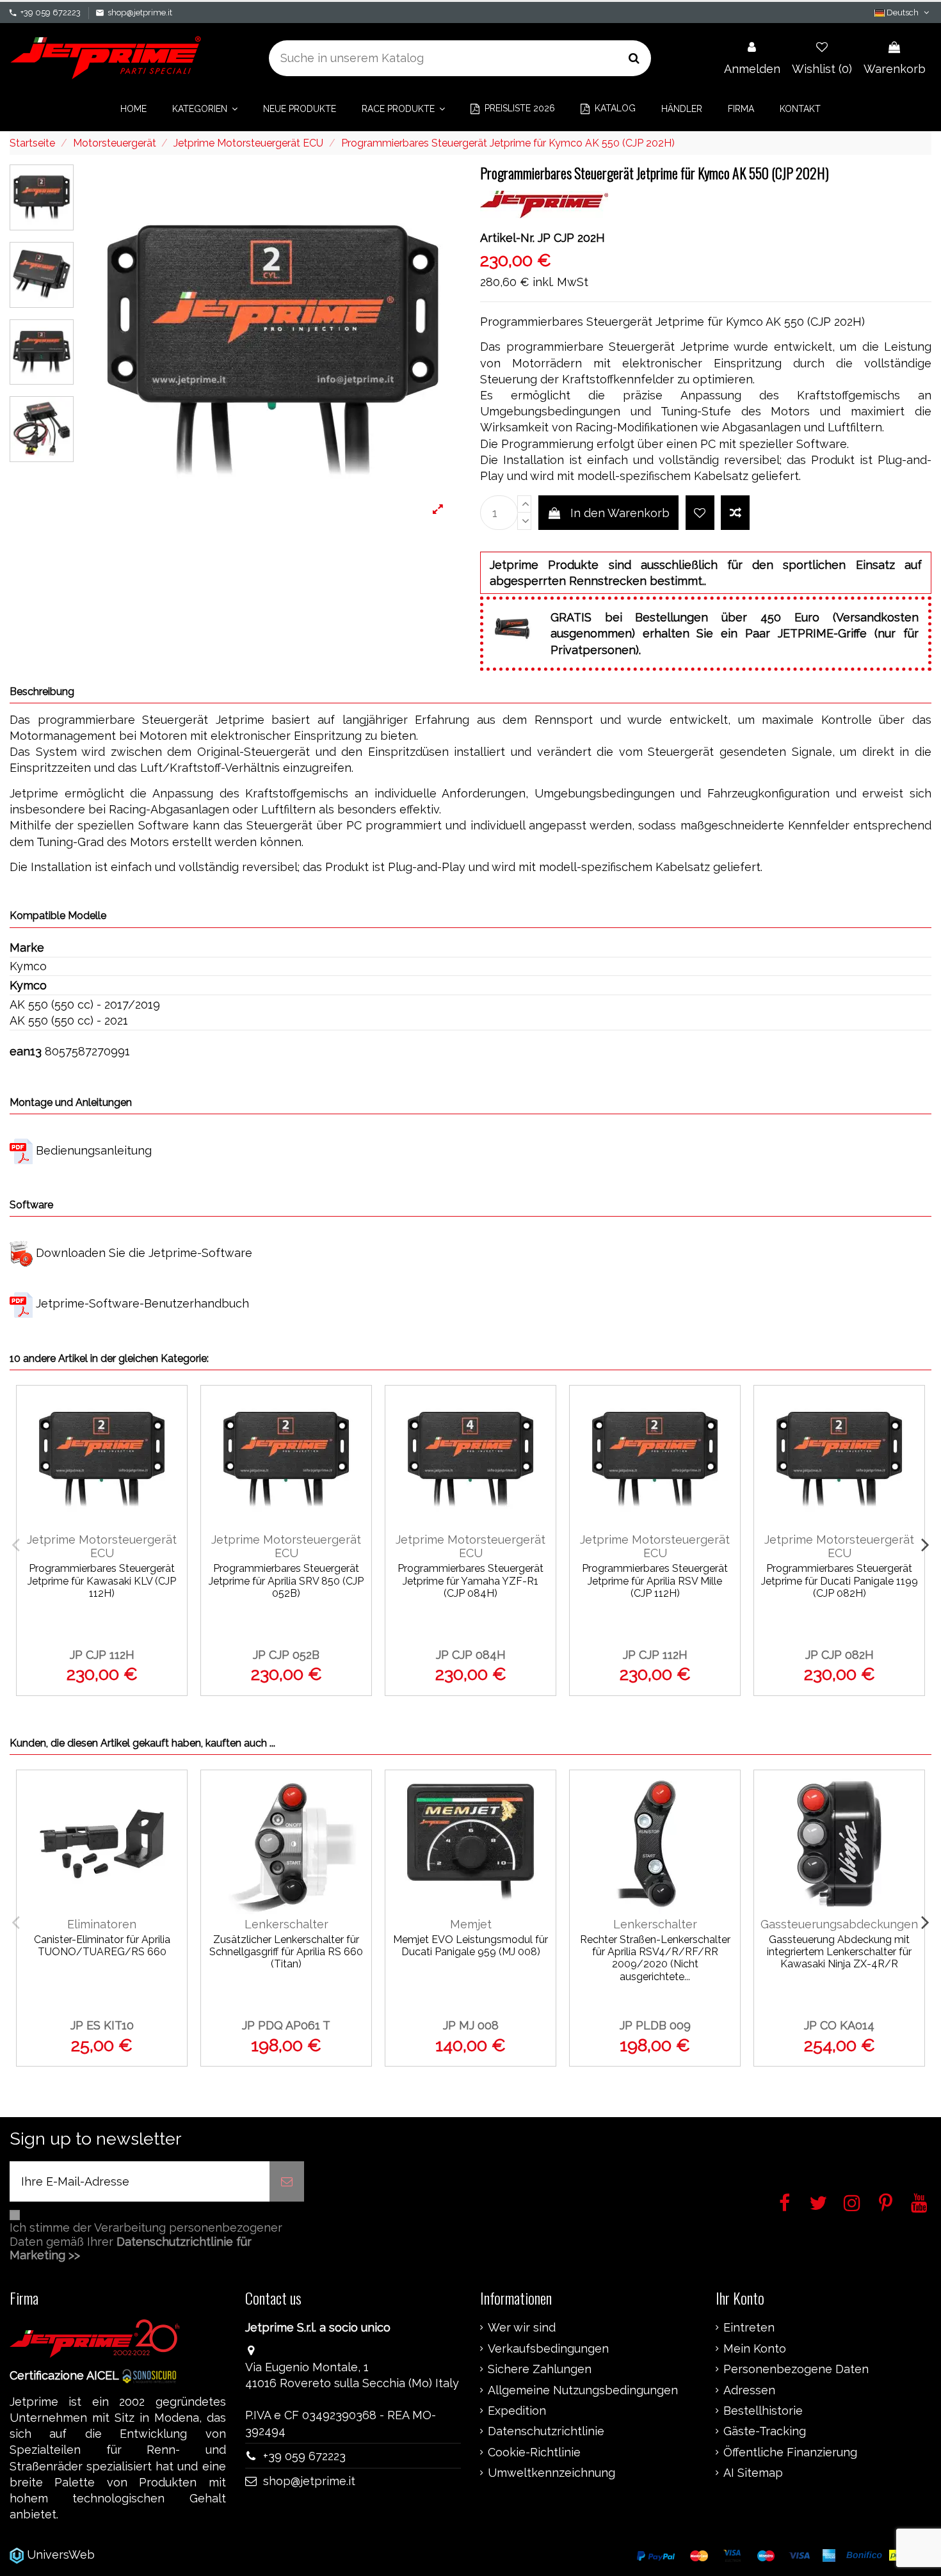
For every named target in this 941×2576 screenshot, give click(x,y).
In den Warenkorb (620, 513)
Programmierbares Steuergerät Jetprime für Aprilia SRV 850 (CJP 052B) (286, 1580)
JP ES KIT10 (102, 2025)
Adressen (749, 2390)
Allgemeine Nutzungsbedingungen (583, 2390)
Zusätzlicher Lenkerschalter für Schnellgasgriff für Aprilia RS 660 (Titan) (286, 1952)
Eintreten (749, 2328)
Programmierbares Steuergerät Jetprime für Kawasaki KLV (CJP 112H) (102, 1580)
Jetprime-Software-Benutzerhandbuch (142, 1303)
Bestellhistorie (763, 2411)
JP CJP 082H (840, 1655)
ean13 (26, 1051)
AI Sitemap (753, 2473)
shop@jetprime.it (140, 12)
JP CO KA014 (839, 2025)
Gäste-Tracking (765, 2431)
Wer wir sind (522, 2328)
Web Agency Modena (157, 2555)
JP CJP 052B (286, 1655)
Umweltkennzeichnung (551, 2473)
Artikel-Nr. (507, 238)
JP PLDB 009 (655, 2025)
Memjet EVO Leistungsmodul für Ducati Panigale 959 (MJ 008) (470, 1946)
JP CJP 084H (471, 1655)
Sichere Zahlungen (540, 2369)
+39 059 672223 (51, 12)
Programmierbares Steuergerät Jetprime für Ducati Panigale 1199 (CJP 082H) (840, 1580)
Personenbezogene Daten (796, 2369)
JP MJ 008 (471, 2025)
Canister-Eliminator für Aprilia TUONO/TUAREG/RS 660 (102, 1946)
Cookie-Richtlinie (534, 2452)
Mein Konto (755, 2349)
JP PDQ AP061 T (286, 2025)
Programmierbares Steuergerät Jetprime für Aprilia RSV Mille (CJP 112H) (655, 1580)
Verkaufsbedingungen (548, 2349)
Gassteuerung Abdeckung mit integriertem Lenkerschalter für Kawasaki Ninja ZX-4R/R (839, 1952)
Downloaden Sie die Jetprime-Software (144, 1253)
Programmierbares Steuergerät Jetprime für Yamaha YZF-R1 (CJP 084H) (470, 1580)
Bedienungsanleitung (94, 1150)
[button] (205, 109)
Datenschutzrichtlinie (546, 2431)
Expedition (517, 2411)
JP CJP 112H (102, 1655)
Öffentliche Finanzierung (790, 2452)
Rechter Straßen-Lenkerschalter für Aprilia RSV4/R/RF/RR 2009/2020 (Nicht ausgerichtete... (655, 1958)
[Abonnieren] (287, 2181)
